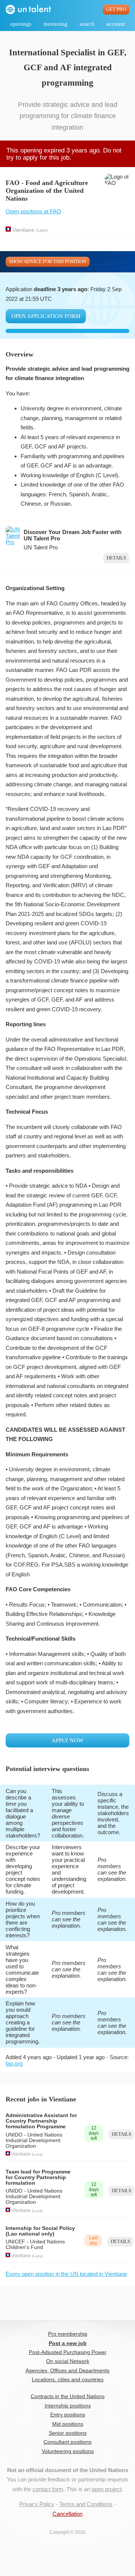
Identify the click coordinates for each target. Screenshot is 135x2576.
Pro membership (68, 2334)
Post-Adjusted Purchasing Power (68, 2352)
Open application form (46, 316)
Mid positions (68, 2424)
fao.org (14, 2063)
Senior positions (68, 2433)
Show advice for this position (48, 262)
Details (116, 558)
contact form (48, 2489)
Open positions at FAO (33, 211)
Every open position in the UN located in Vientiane (66, 2274)
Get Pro (116, 9)
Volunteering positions (68, 2451)
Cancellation (67, 2514)
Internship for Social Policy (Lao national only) (40, 2231)
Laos (42, 230)
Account (116, 24)
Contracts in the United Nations (68, 2396)
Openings (21, 24)
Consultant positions (67, 2442)
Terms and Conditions (86, 2504)
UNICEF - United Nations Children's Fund (35, 2245)
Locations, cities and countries (68, 2380)
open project (106, 2489)
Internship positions (68, 2406)
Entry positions (68, 2415)
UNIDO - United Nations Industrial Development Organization (34, 2140)
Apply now (67, 1740)
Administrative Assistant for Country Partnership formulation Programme (41, 2121)
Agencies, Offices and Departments (67, 2371)
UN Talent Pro (41, 547)
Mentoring (55, 24)
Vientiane (23, 230)
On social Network (68, 2361)
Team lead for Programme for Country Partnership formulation (38, 2177)
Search (87, 24)
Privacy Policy (37, 2504)
